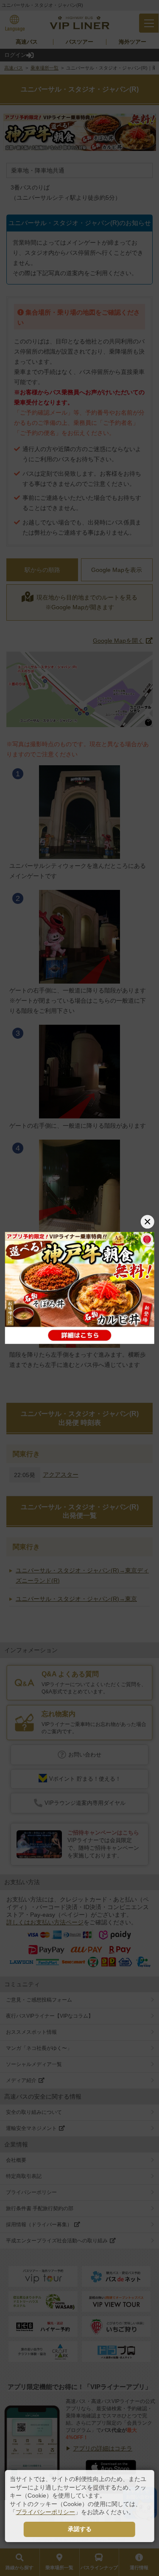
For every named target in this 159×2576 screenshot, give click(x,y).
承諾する (80, 2529)
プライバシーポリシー (45, 2512)
